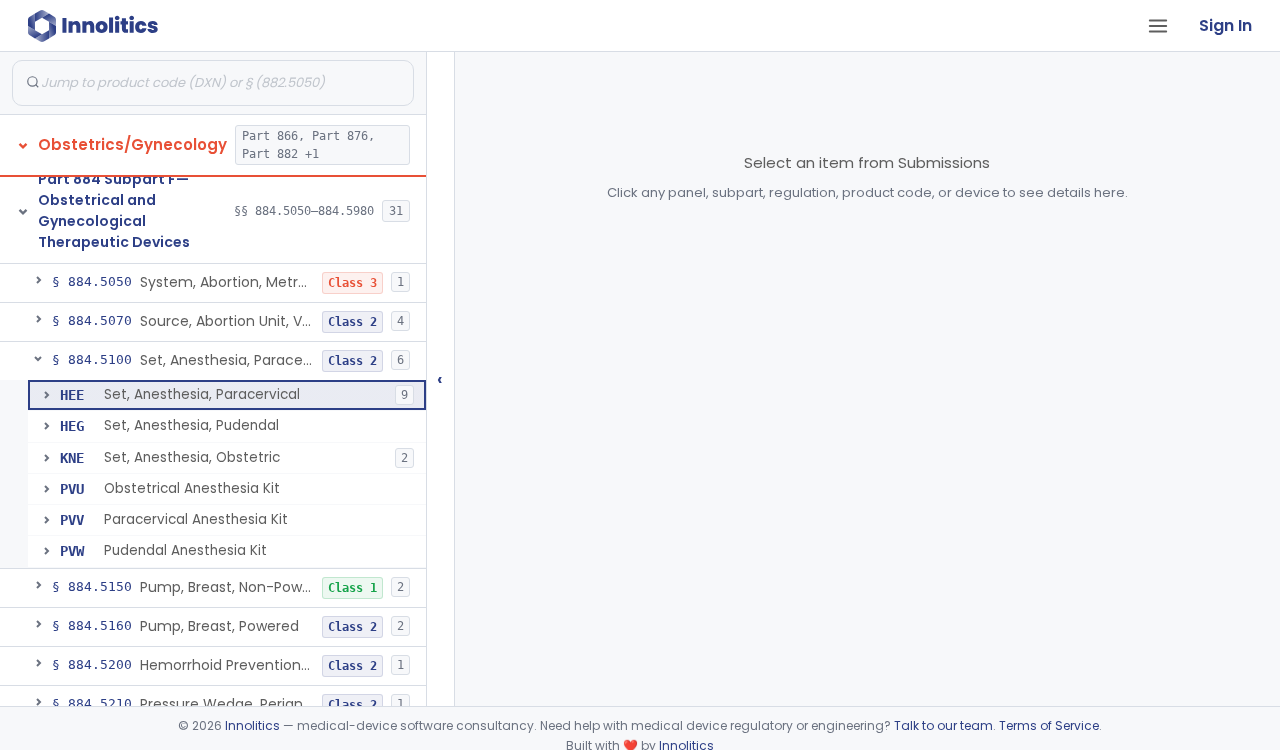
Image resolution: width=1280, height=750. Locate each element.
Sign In (1225, 25)
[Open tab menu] (1158, 26)
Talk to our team (943, 725)
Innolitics (252, 725)
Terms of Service (1049, 725)
